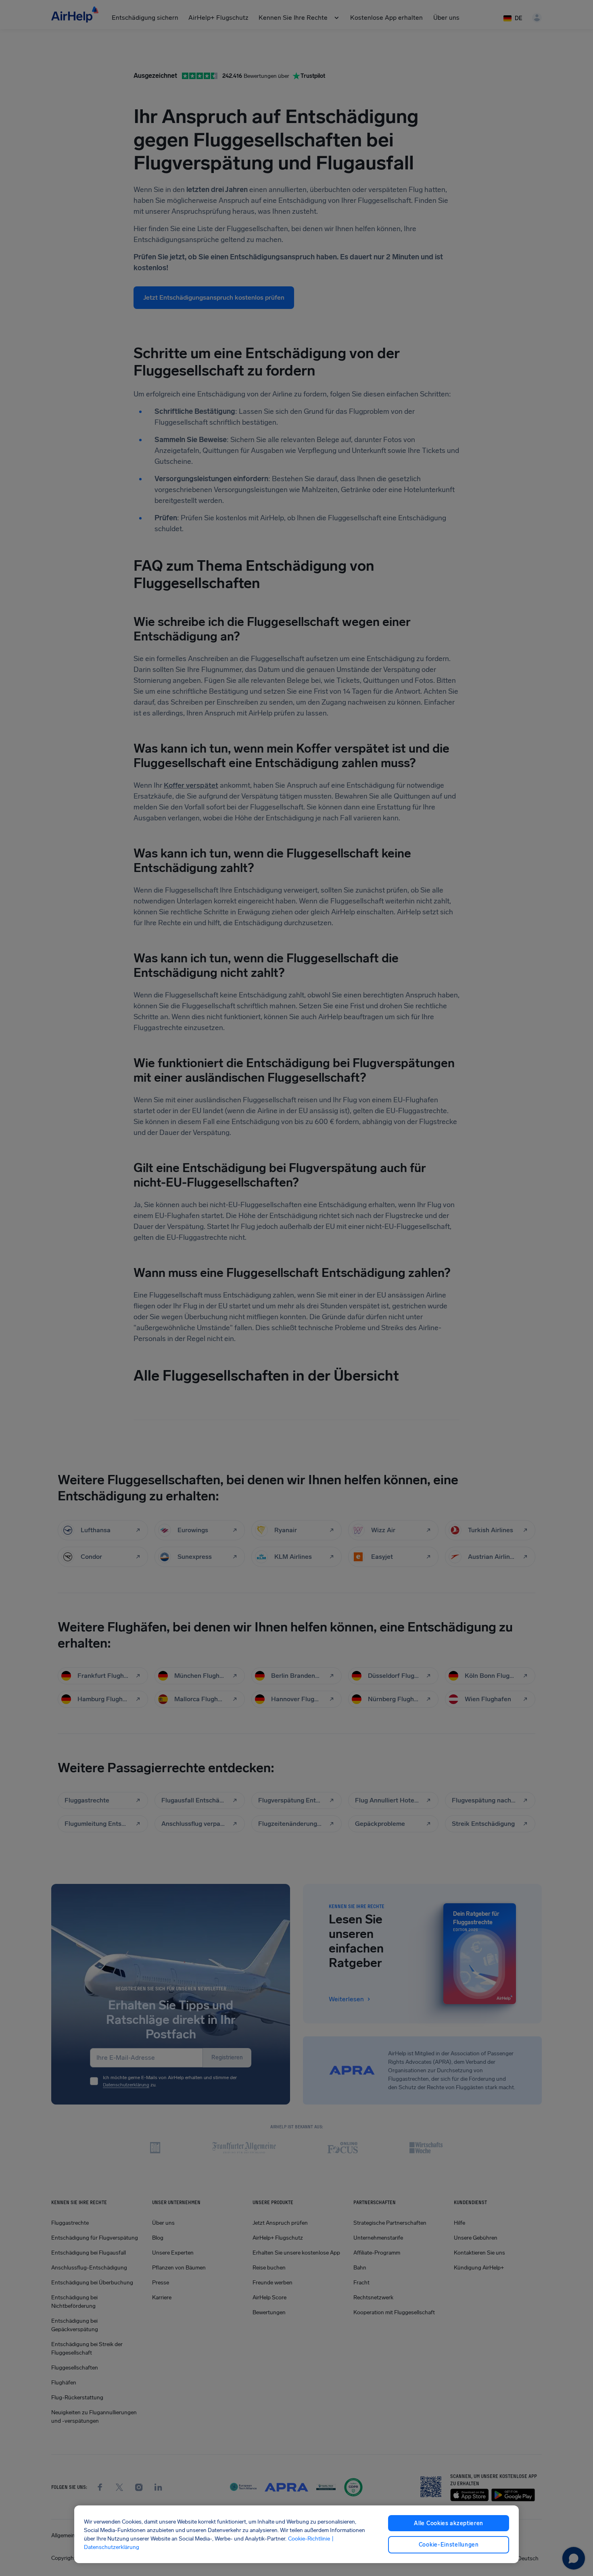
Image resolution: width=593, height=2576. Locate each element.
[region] (297, 2534)
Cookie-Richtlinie (309, 2539)
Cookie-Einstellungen (449, 2545)
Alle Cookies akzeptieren (449, 2523)
